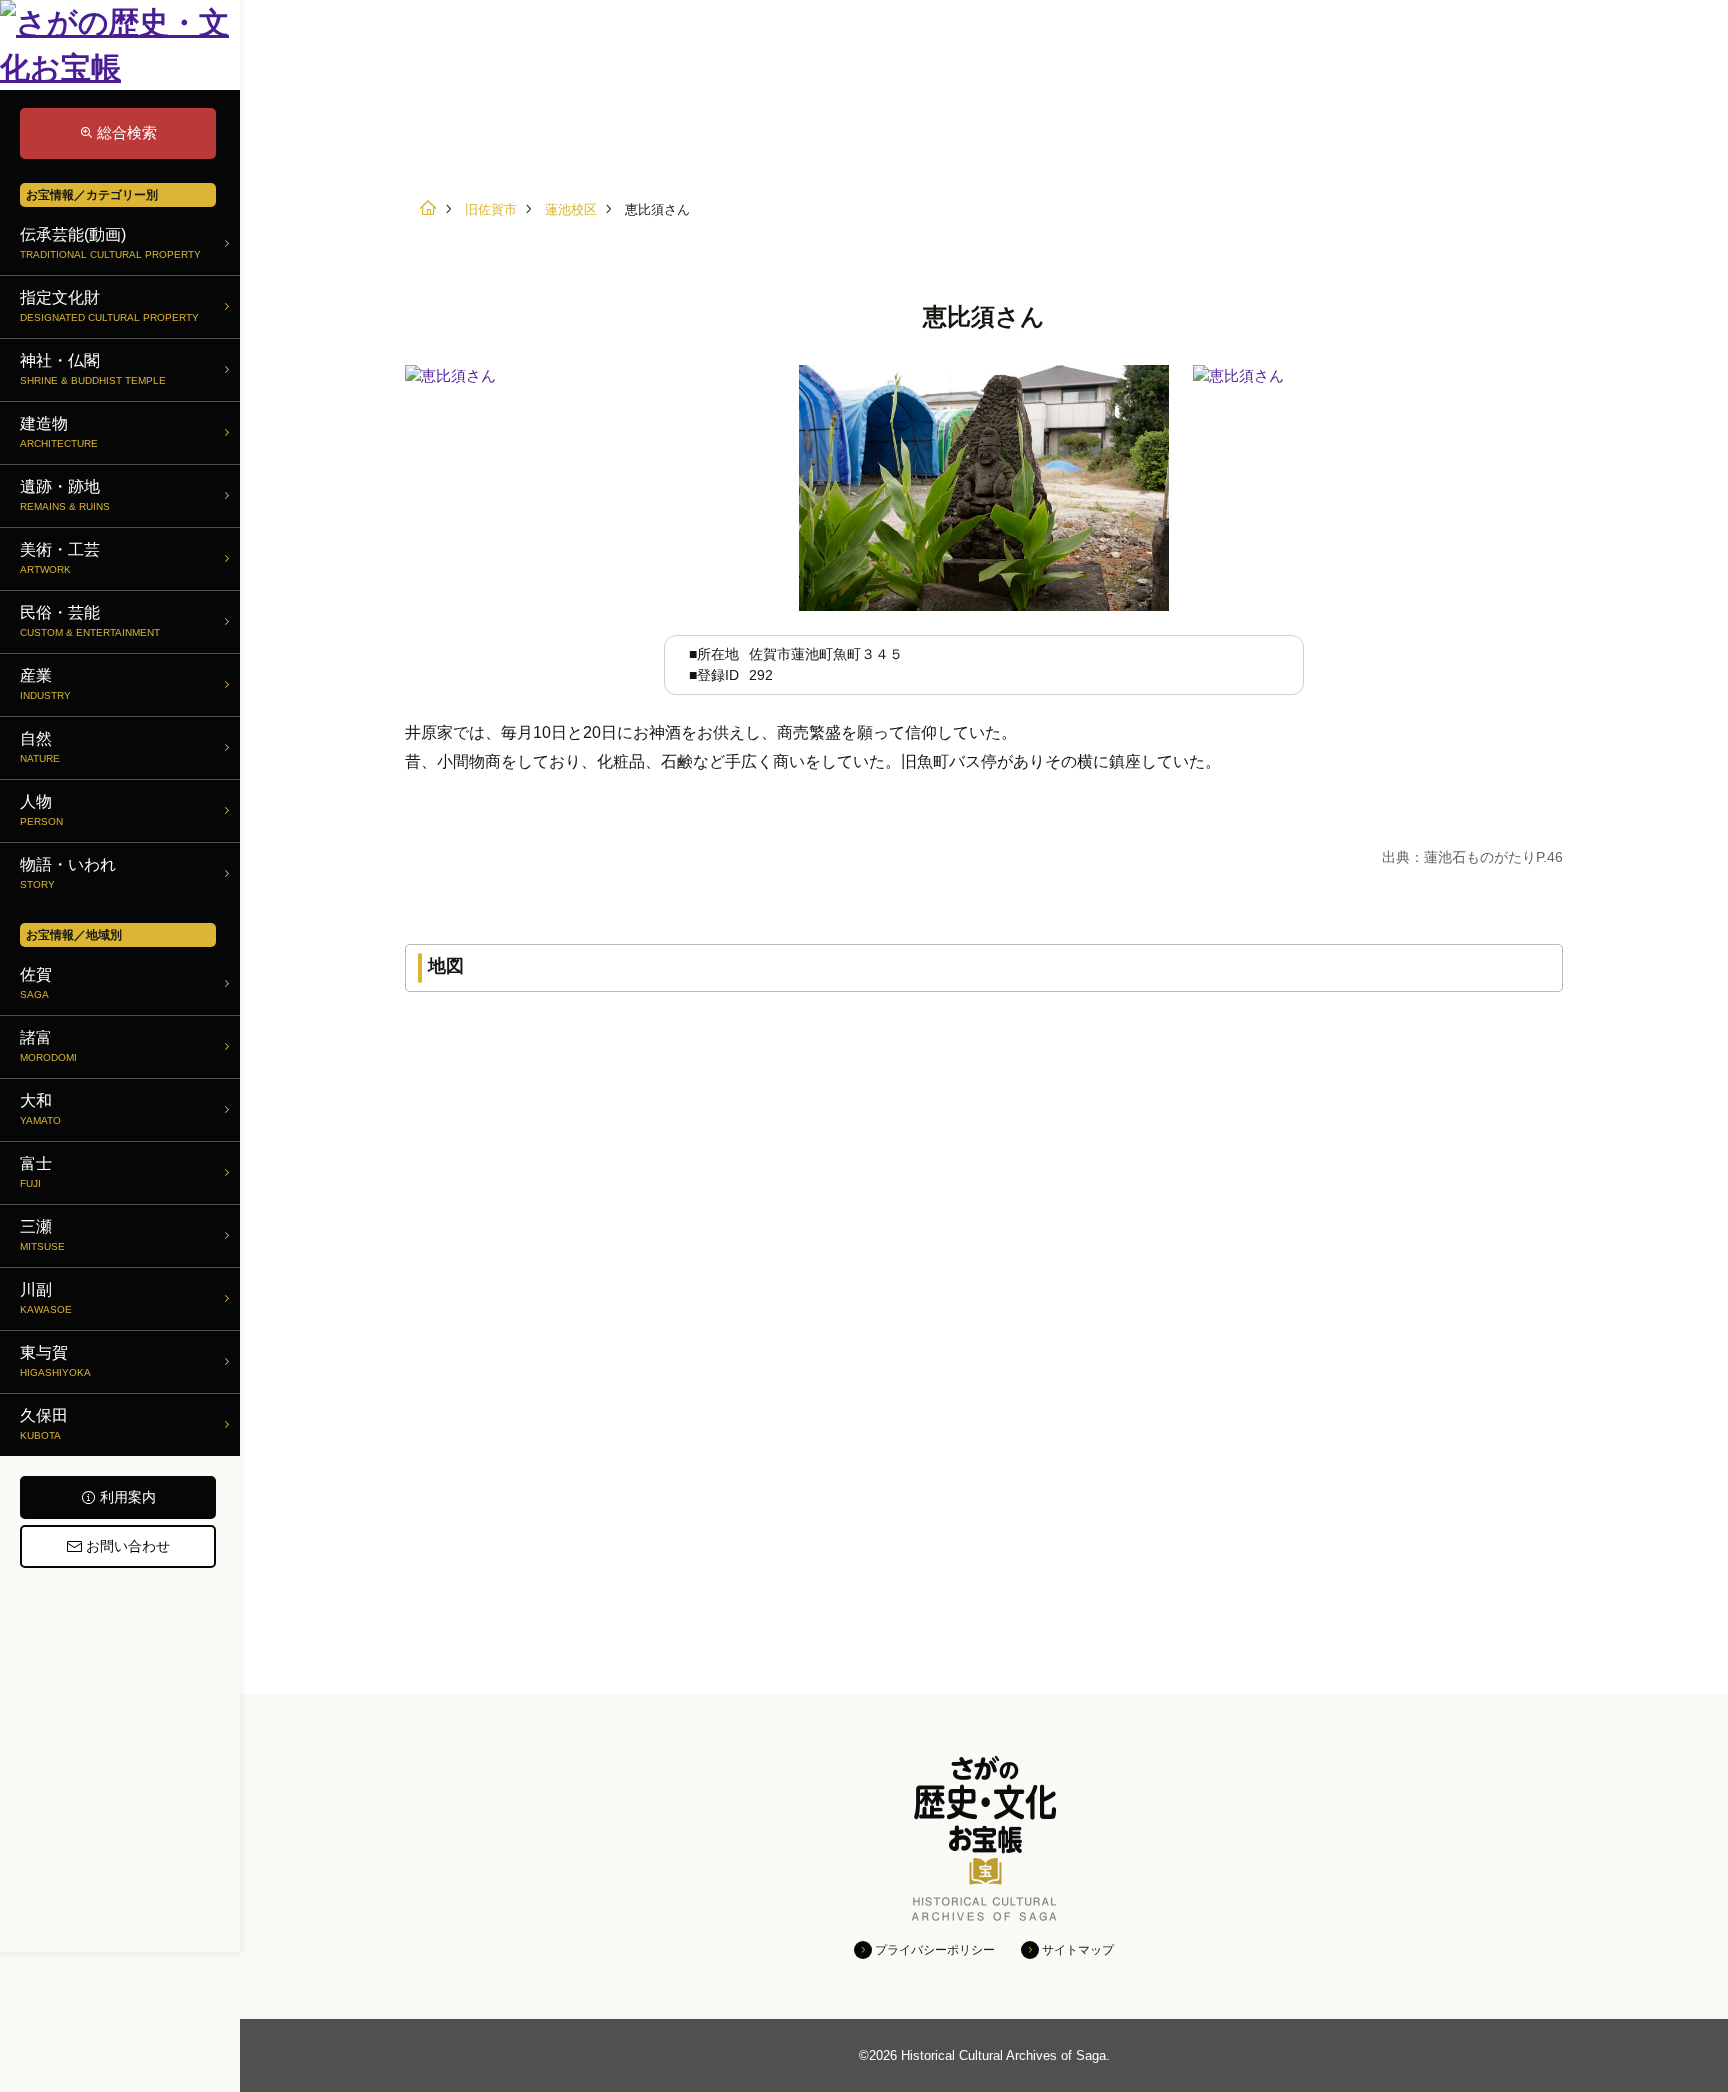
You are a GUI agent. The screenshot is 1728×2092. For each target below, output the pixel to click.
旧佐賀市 (491, 209)
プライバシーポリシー (935, 1950)
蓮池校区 (571, 209)
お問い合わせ (128, 1546)
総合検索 (127, 132)
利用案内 (128, 1497)
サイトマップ (1078, 1950)
